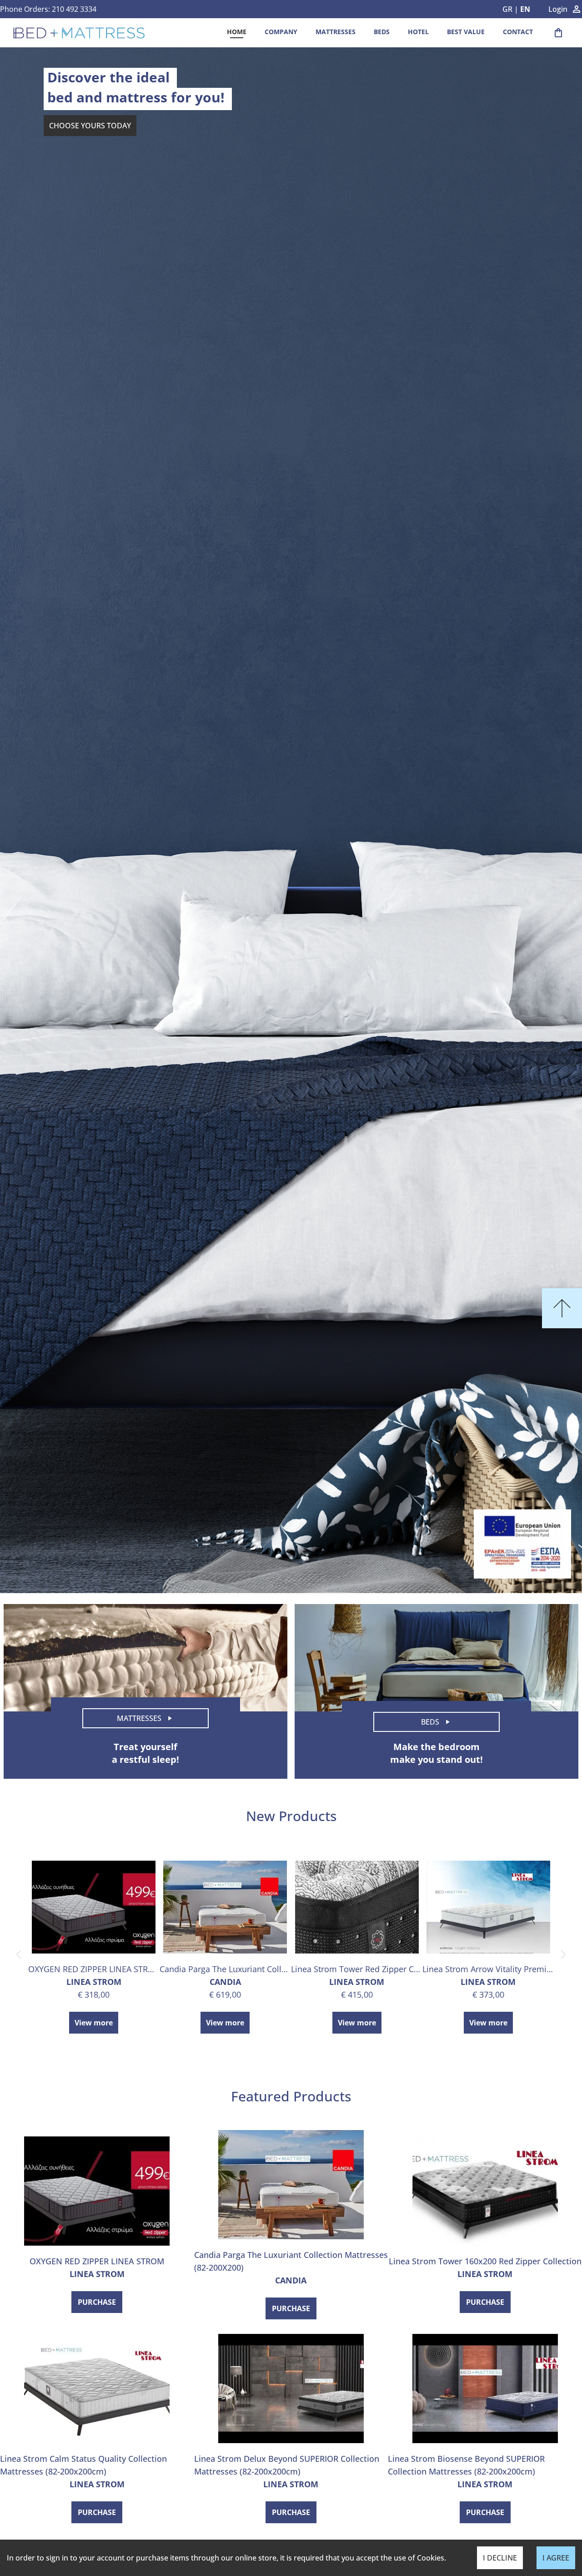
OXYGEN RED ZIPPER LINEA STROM (94, 1969)
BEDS (382, 32)
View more (94, 2023)
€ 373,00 (488, 1994)
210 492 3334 (74, 9)
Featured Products (291, 2096)
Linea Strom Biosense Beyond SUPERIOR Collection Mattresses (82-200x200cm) (466, 2465)
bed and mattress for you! (136, 97)
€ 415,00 (357, 1994)
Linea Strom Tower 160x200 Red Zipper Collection (485, 2261)
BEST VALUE (466, 32)
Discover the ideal (108, 77)
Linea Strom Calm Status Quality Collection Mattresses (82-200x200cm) (83, 2465)
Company (281, 32)
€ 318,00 (94, 1994)
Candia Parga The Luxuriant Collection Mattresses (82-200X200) (225, 1969)
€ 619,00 (225, 1994)
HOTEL (418, 32)
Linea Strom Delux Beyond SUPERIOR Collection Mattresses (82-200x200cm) (287, 2465)
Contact (518, 32)
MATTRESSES (336, 32)
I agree (556, 2558)
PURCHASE (97, 2302)
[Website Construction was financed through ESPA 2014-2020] (522, 1544)
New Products (291, 1816)
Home (237, 32)
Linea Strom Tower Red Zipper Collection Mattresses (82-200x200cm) (357, 1969)
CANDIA (225, 1982)
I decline (500, 2558)
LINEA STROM (94, 1982)
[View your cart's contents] (558, 33)
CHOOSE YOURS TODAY (90, 126)
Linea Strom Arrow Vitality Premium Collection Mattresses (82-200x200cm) (488, 1969)
